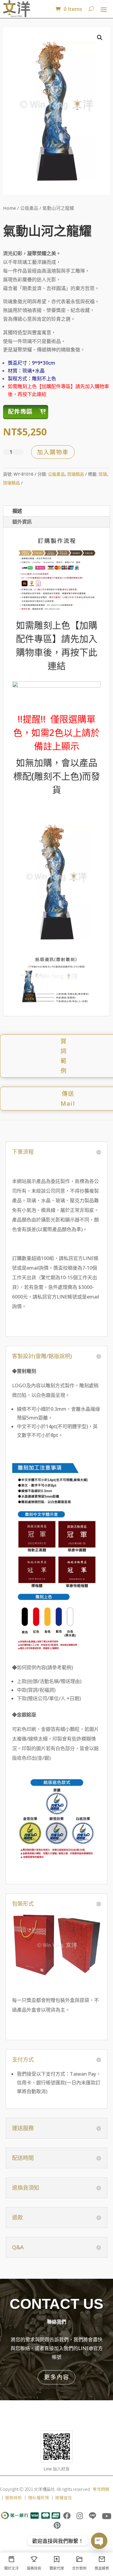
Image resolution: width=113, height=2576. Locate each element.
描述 (17, 511)
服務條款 (14, 2497)
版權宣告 (64, 2497)
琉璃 (103, 474)
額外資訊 (22, 522)
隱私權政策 (39, 2497)
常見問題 (101, 2489)
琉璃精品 (76, 474)
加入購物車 (53, 452)
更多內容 (57, 2377)
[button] (100, 38)
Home (9, 208)
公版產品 (29, 208)
